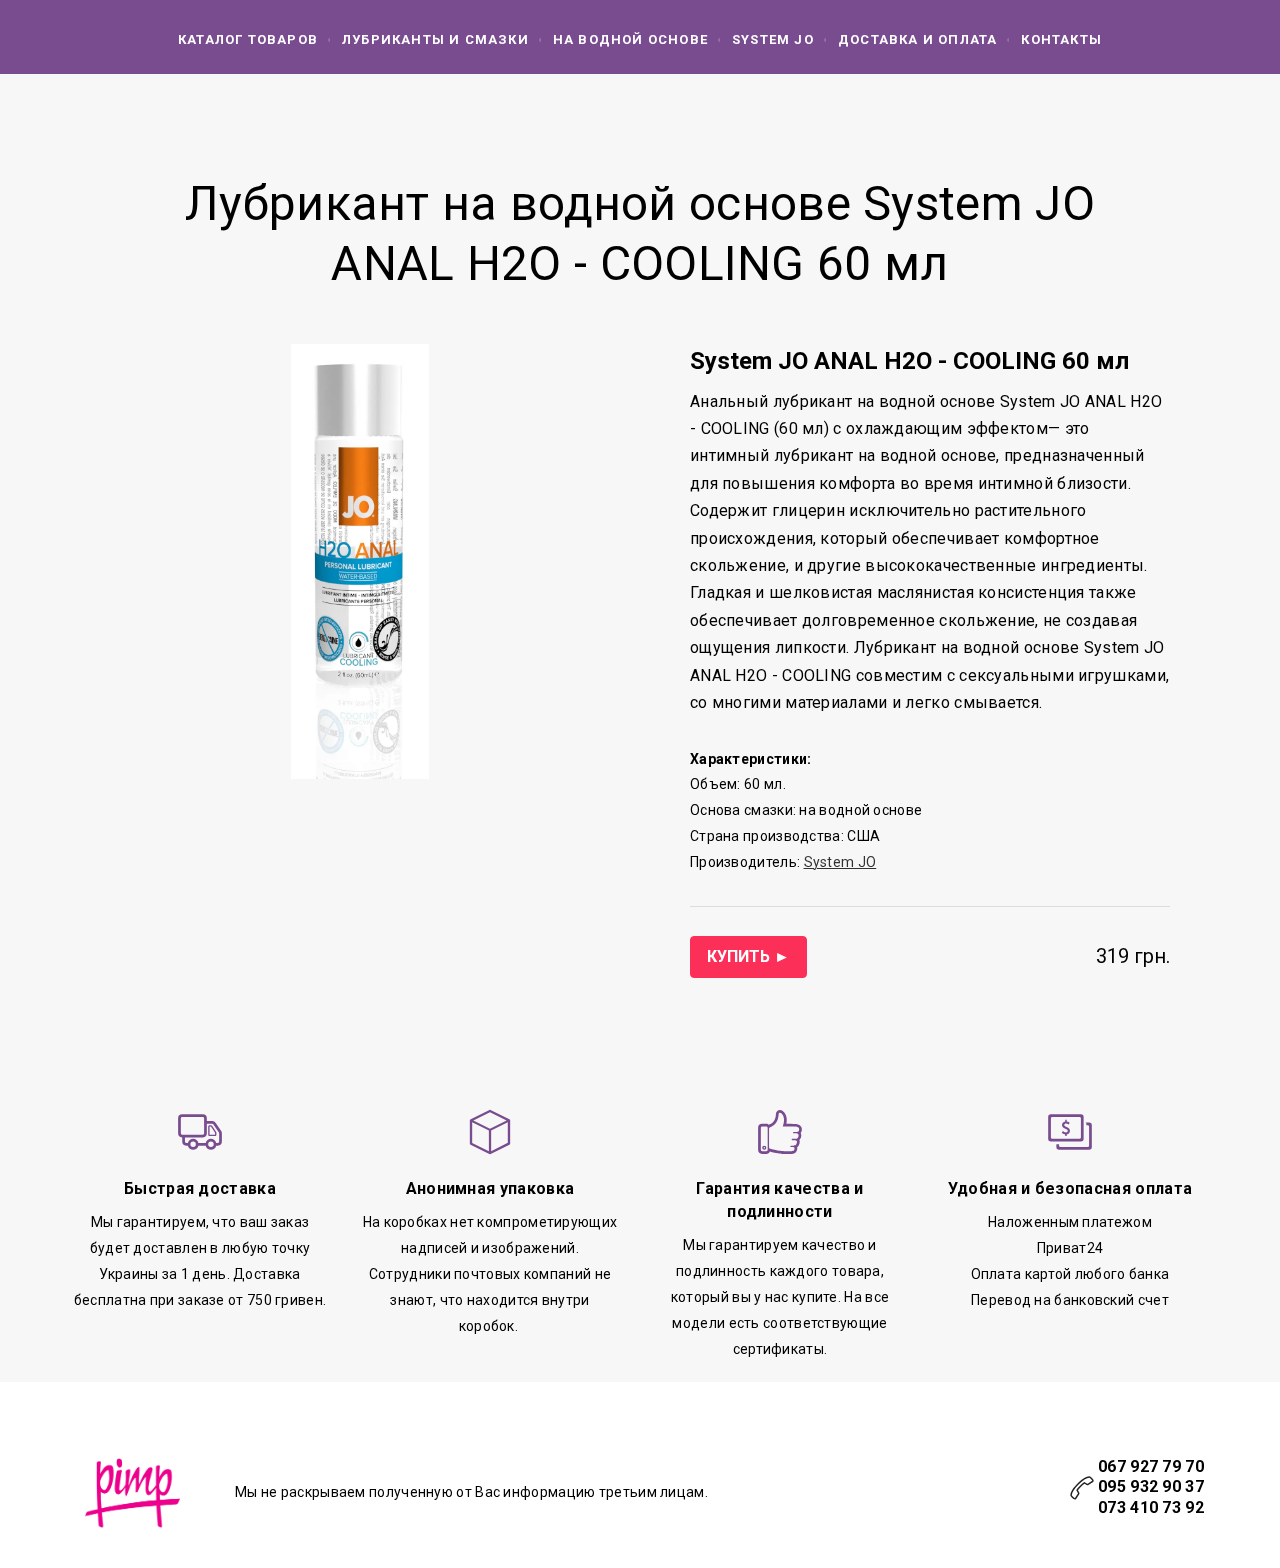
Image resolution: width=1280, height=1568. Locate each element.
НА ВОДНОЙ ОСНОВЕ (630, 39)
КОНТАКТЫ (1061, 39)
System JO (773, 39)
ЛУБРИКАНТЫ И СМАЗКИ (435, 39)
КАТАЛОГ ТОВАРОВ (248, 39)
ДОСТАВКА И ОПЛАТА (917, 39)
